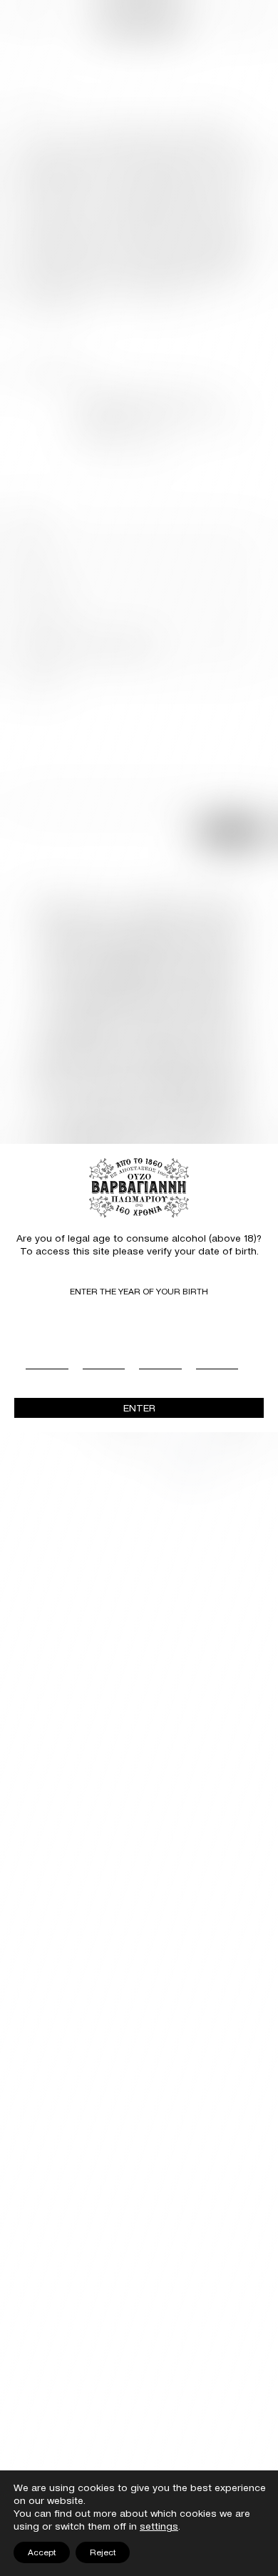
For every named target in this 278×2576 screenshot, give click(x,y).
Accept (42, 2552)
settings (159, 2526)
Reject (103, 2552)
